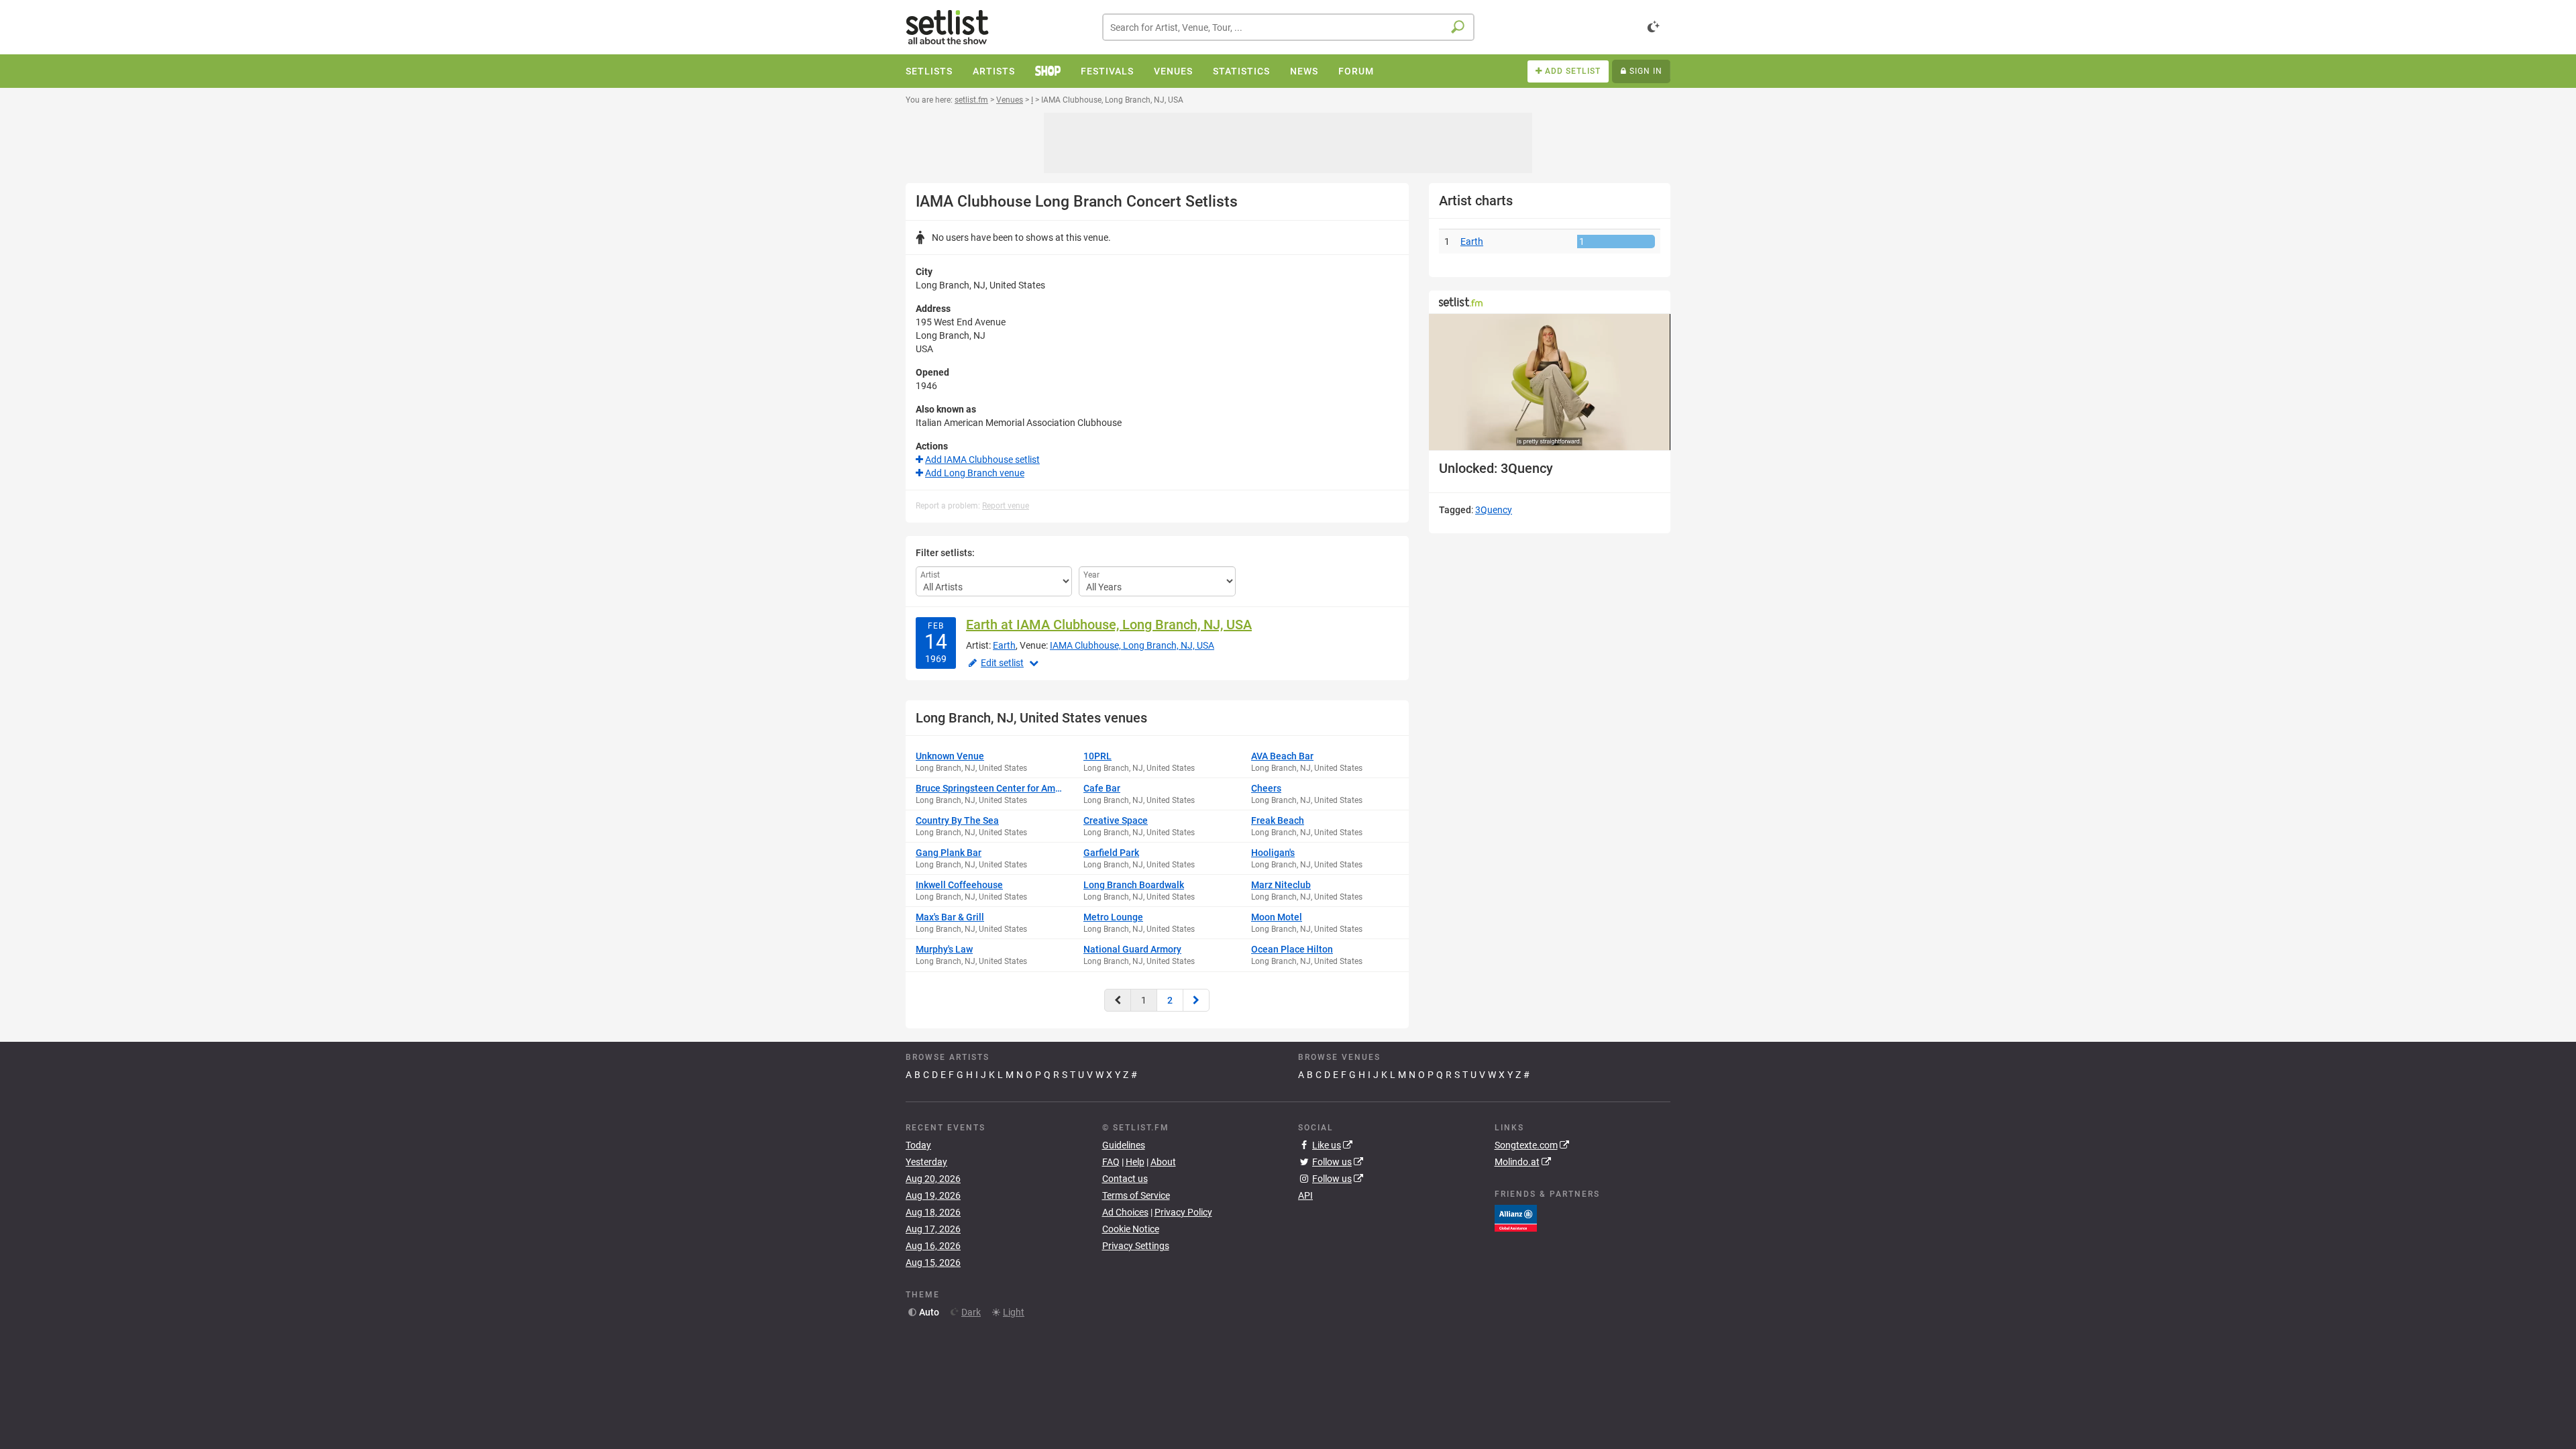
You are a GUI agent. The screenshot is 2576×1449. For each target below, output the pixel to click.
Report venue (1006, 506)
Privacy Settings (1136, 1246)
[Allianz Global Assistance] (1516, 1218)
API (1305, 1195)
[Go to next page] (1196, 1000)
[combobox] (1288, 27)
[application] (1550, 382)
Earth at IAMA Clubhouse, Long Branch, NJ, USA (1109, 625)
